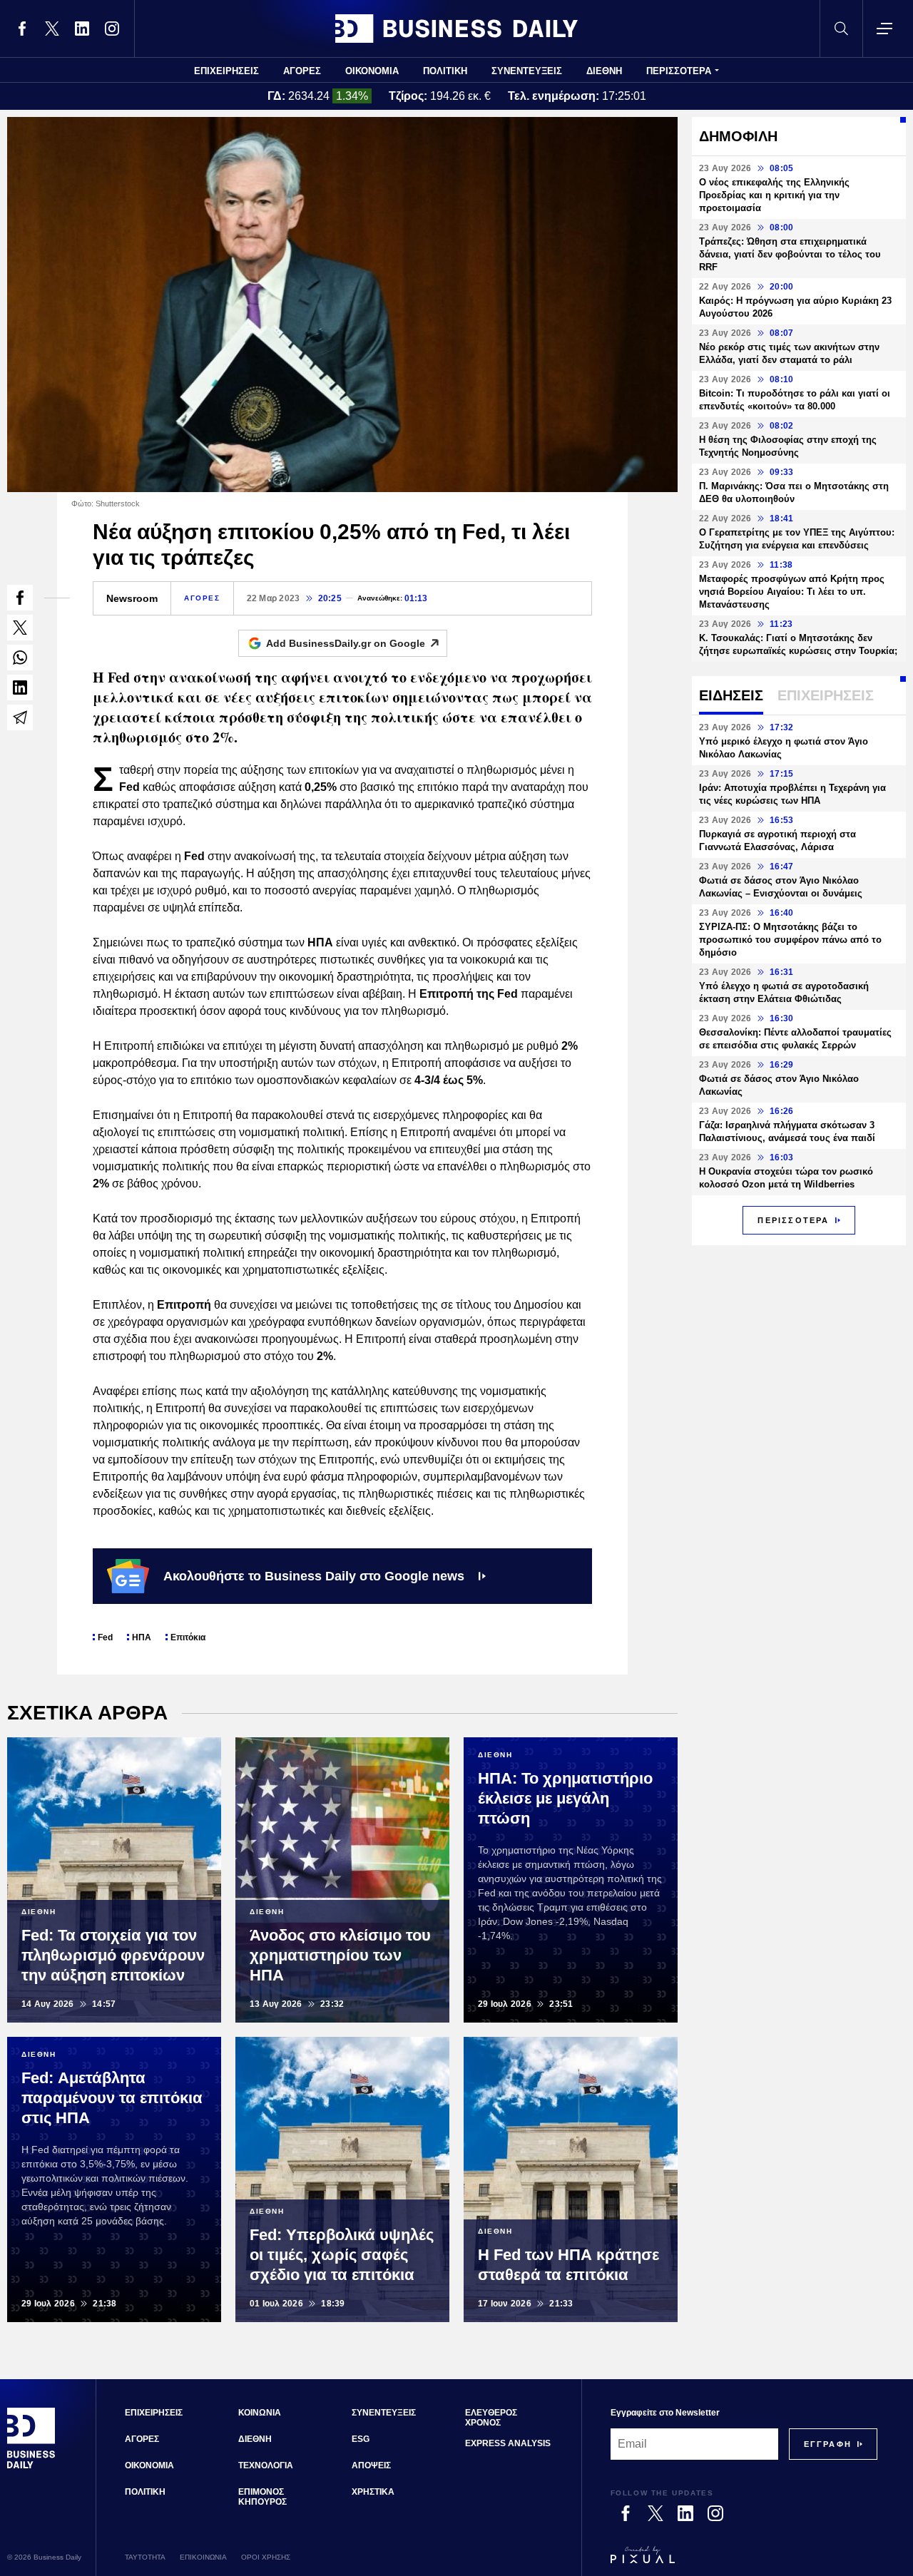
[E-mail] (20, 717)
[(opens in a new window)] (22, 29)
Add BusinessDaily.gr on (346, 643)
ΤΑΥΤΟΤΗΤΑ (145, 2557)
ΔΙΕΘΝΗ (604, 71)
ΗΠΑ (142, 1637)
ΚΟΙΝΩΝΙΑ (260, 2413)
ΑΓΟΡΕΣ (302, 71)
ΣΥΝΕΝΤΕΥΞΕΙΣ (527, 71)
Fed (105, 1637)
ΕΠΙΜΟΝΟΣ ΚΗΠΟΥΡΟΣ (262, 2497)
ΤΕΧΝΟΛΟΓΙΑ (266, 2465)
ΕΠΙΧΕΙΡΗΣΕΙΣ (226, 71)
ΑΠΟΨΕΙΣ (371, 2465)
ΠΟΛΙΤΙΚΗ (445, 71)
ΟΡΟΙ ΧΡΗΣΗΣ (266, 2557)
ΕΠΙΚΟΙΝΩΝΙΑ (203, 2557)
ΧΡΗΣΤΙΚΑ (373, 2492)
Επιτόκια (188, 1637)
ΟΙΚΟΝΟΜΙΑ (372, 71)
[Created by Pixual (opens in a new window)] (744, 2561)
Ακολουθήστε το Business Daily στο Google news (314, 1576)
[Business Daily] (456, 29)
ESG (361, 2439)
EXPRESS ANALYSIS (508, 2443)
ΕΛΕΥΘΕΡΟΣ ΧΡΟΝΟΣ (491, 2418)
